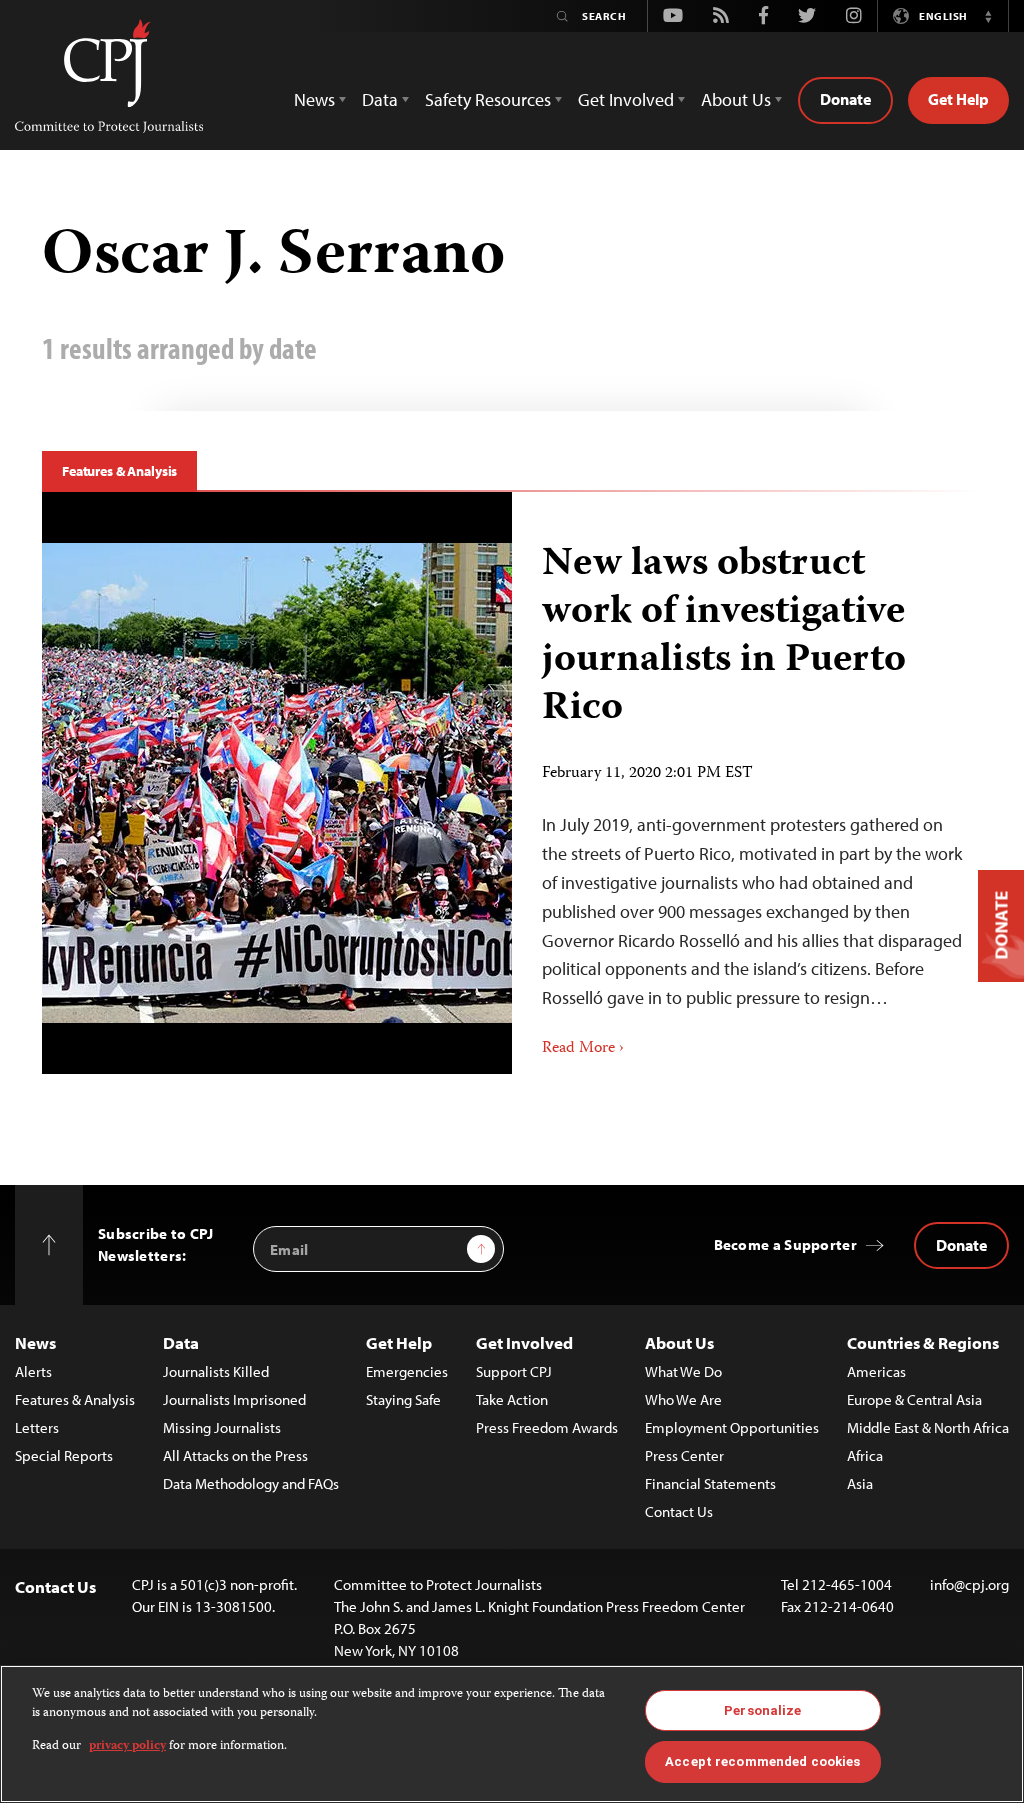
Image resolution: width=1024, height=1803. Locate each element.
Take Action (512, 1399)
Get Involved (524, 1342)
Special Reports (64, 1455)
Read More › (583, 1049)
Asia (860, 1483)
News (35, 1342)
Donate (845, 99)
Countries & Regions (923, 1342)
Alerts (33, 1371)
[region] (512, 1734)
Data (181, 1342)
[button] (988, 16)
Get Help (958, 99)
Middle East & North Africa (928, 1427)
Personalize (762, 1710)
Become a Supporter (785, 1244)
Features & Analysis (119, 471)
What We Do (683, 1371)
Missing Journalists (222, 1427)
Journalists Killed (216, 1371)
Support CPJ (514, 1371)
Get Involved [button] (626, 99)
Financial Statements (710, 1483)
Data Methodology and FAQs (251, 1483)
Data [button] (380, 99)
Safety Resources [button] (488, 99)
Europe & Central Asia (914, 1399)
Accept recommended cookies (762, 1761)
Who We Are (683, 1399)
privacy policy (127, 1746)
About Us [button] (736, 99)
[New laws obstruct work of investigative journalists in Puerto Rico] (747, 783)
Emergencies (407, 1371)
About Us (679, 1342)
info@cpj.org (969, 1584)
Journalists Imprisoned (234, 1399)
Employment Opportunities (732, 1427)
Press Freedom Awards (547, 1427)
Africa (865, 1455)
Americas (876, 1371)
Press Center (684, 1455)
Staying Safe (403, 1399)
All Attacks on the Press (235, 1455)
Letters (37, 1427)
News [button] (314, 99)
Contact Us (679, 1511)
